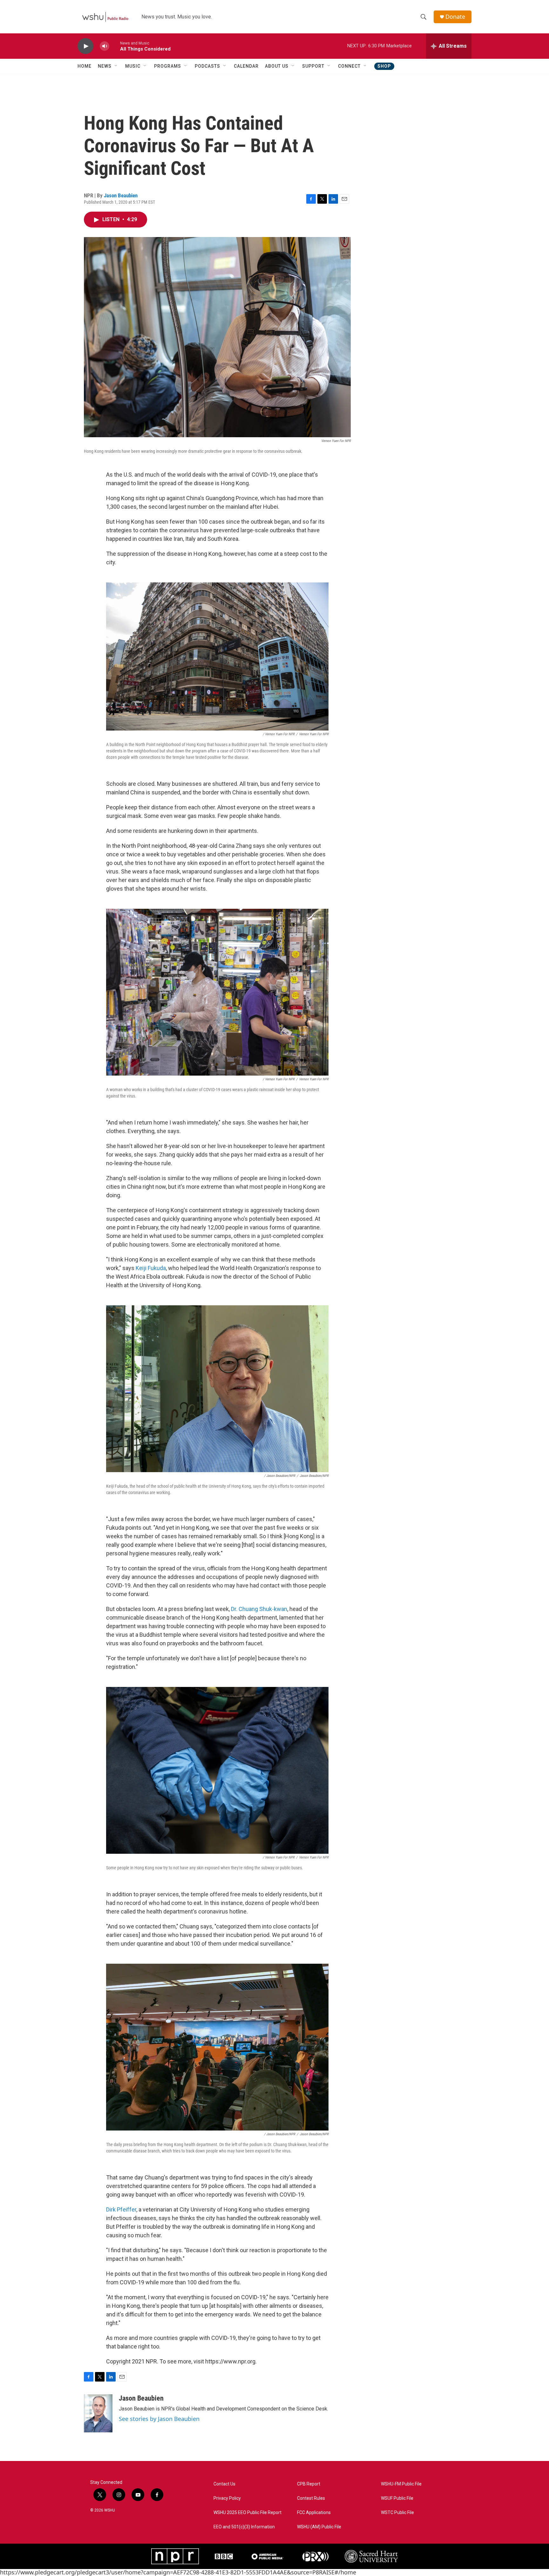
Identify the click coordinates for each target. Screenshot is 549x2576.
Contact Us (224, 2484)
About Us (277, 66)
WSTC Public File (397, 2513)
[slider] (115, 46)
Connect (349, 66)
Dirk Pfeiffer (121, 2209)
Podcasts (207, 66)
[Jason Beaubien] (98, 2413)
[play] (85, 46)
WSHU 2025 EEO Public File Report (247, 2513)
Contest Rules (311, 2498)
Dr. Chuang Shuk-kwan (259, 1609)
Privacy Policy (227, 2498)
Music (133, 66)
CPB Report (309, 2484)
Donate (455, 17)
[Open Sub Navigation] (116, 66)
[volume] (105, 46)
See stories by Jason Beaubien (159, 2419)
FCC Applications (314, 2513)
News (105, 66)
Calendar (246, 66)
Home (85, 66)
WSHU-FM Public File (401, 2484)
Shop (384, 66)
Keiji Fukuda (151, 1268)
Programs (168, 66)
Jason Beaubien (121, 195)
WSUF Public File (397, 2498)
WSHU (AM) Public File (319, 2527)
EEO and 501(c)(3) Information (244, 2527)
